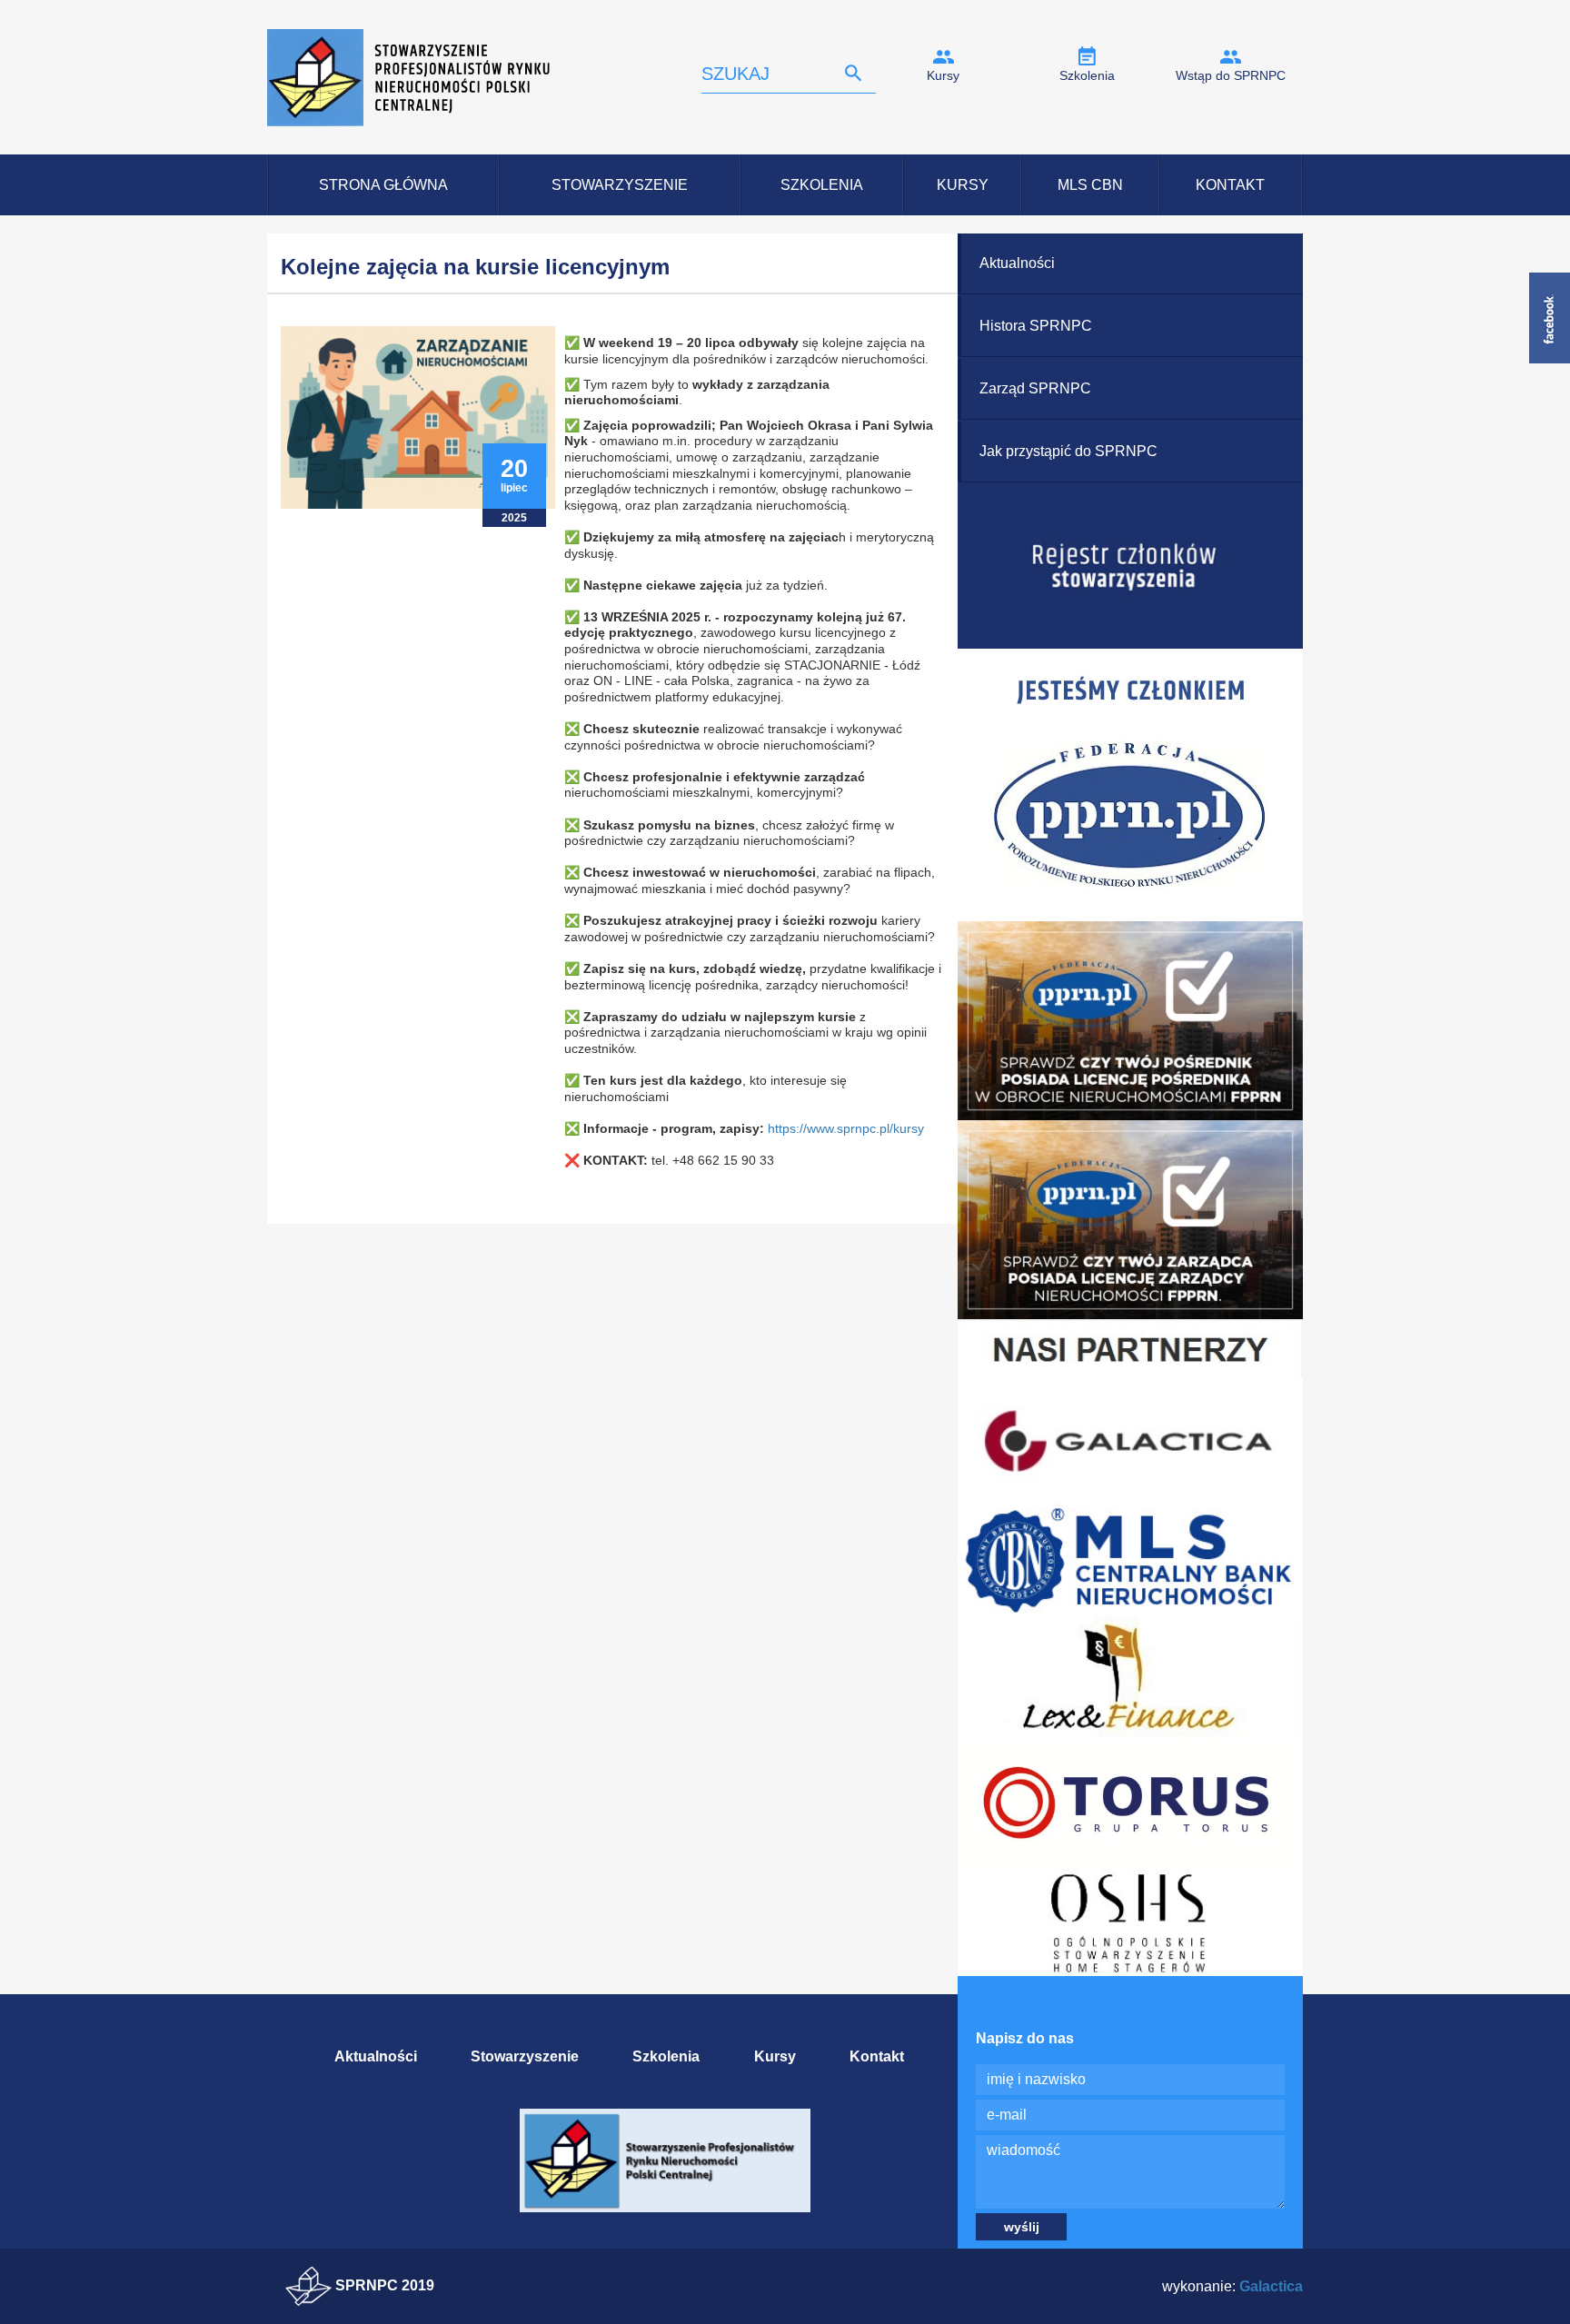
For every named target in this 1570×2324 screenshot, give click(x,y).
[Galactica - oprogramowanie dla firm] (1130, 1438)
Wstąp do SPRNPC (1231, 75)
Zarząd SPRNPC (1035, 388)
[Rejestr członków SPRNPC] (1130, 565)
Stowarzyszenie (620, 185)
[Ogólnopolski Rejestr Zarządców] (1130, 1219)
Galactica (1271, 2286)
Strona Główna (383, 185)
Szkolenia (1087, 75)
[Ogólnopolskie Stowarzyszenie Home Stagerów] (1130, 1921)
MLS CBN (1090, 185)
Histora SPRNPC (1036, 326)
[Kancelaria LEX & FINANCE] (1130, 1677)
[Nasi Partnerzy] (1130, 1348)
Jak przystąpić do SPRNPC (1068, 451)
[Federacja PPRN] (1130, 785)
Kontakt (1230, 185)
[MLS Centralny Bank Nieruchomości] (1130, 1558)
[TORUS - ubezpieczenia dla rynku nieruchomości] (1130, 1803)
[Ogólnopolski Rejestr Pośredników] (1130, 1020)
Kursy (943, 75)
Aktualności (1017, 263)
